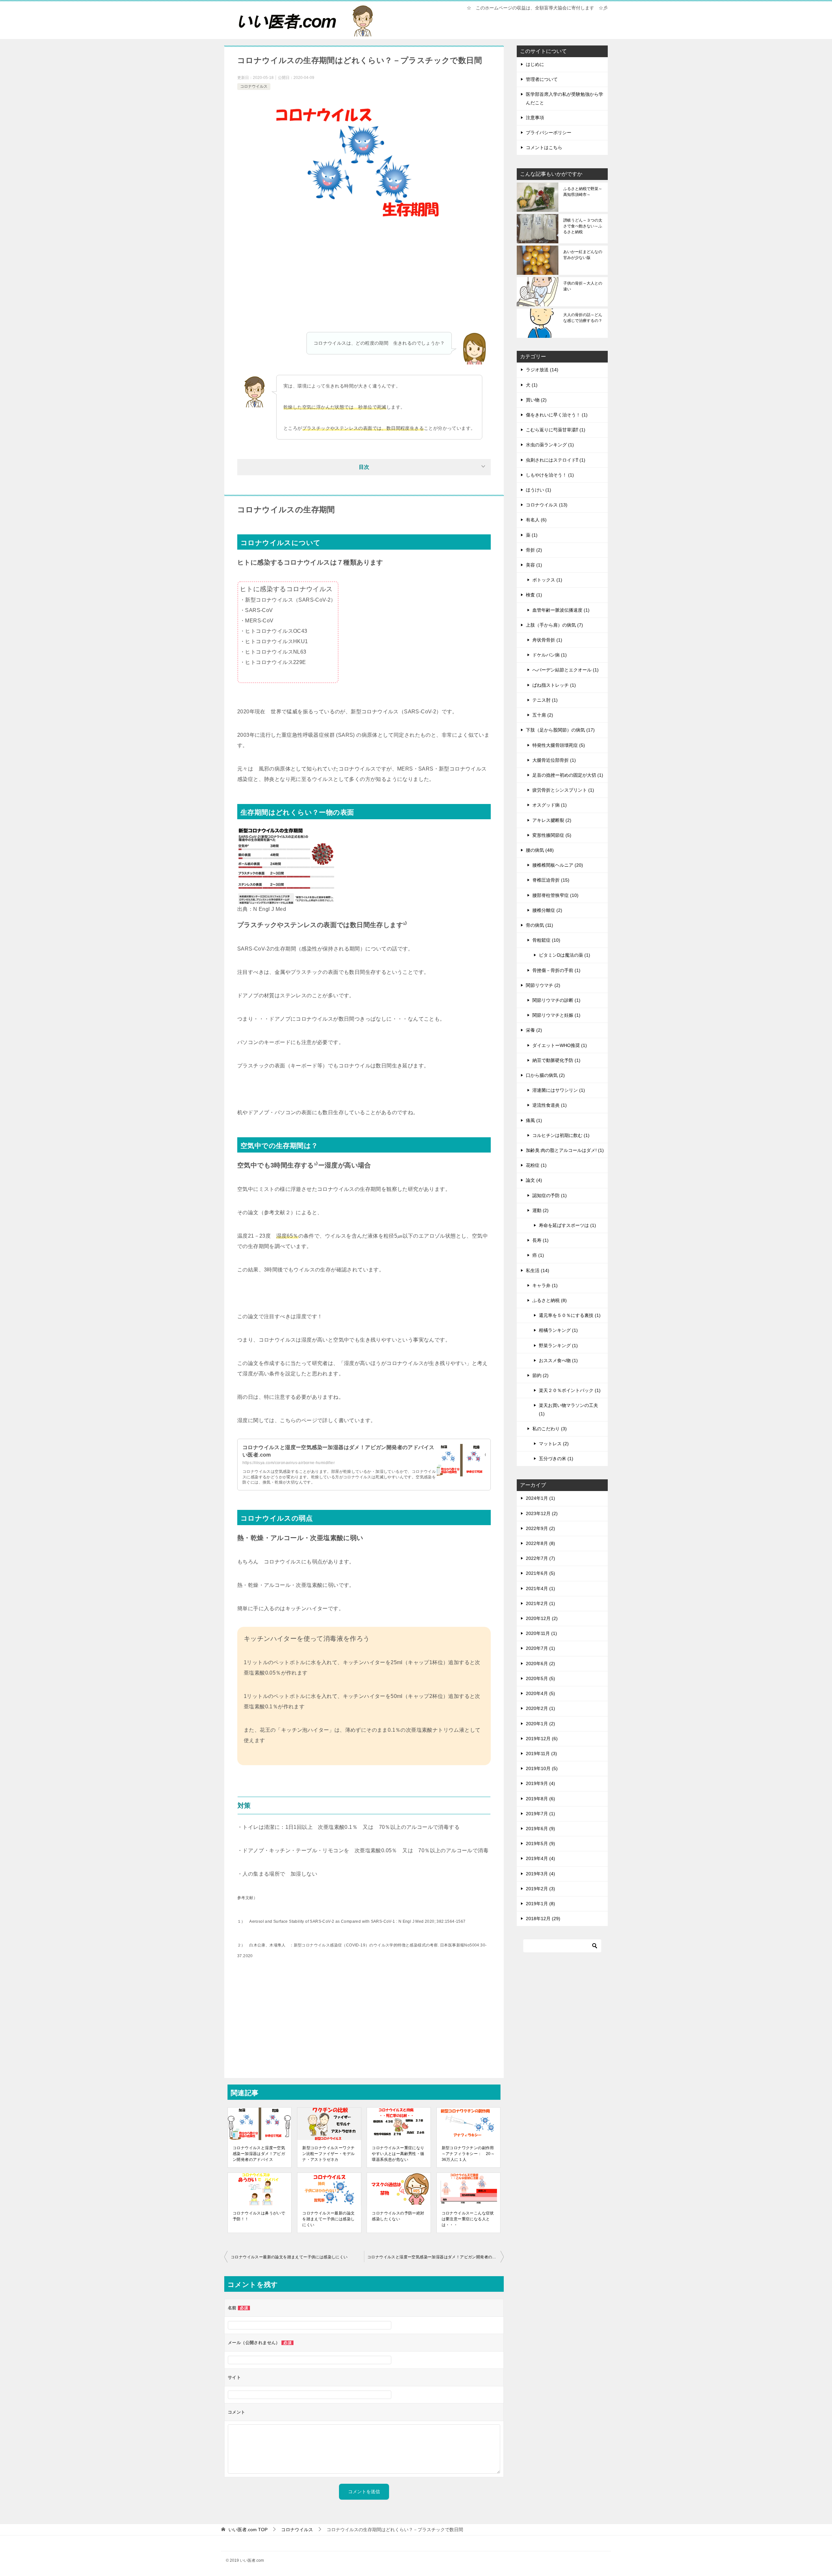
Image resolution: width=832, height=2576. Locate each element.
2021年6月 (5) (540, 1573)
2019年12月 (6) (542, 1739)
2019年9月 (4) (540, 1783)
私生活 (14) (538, 1270)
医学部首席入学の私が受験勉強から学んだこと (565, 98)
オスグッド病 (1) (550, 805)
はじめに (535, 64)
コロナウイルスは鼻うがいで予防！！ (259, 2216)
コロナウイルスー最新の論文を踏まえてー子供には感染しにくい (328, 2219)
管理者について (542, 79)
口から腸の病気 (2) (545, 1075)
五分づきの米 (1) (556, 1459)
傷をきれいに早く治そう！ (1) (557, 415)
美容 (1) (534, 565)
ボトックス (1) (547, 580)
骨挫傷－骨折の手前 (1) (556, 970)
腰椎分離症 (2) (547, 910)
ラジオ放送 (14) (542, 370)
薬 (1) (532, 535)
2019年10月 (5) (542, 1768)
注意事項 (535, 118)
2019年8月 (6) (540, 1799)
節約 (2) (540, 1375)
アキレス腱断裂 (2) (552, 820)
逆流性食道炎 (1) (550, 1105)
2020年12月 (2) (542, 1618)
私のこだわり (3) (550, 1429)
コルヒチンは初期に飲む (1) (561, 1135)
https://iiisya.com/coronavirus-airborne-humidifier (289, 1463)
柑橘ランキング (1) (558, 1330)
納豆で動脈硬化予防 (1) (556, 1060)
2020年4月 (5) (540, 1693)
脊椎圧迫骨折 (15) (551, 880)
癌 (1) (538, 1255)
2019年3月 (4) (540, 1874)
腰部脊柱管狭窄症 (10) (555, 895)
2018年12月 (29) (543, 1919)
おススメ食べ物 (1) (558, 1360)
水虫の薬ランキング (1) (550, 445)
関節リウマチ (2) (543, 985)
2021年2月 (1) (540, 1603)
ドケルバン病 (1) (550, 655)
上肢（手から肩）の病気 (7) (554, 625)
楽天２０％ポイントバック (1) (570, 1390)
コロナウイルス (254, 86)
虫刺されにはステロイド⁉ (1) (556, 460)
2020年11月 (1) (541, 1633)
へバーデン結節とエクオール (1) (565, 670)
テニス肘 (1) (545, 700)
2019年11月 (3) (541, 1753)
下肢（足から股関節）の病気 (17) (560, 730)
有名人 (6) (536, 520)
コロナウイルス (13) (547, 505)
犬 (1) (532, 385)
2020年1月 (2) (540, 1724)
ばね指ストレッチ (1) (554, 685)
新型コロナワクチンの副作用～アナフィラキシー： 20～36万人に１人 (468, 2154)
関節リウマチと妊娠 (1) (556, 1015)
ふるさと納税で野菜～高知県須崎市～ (583, 192)
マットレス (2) (554, 1444)
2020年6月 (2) (540, 1664)
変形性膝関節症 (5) (552, 835)
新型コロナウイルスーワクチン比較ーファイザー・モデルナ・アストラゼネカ (328, 2154)
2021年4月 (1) (540, 1588)
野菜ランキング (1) (558, 1345)
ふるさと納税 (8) (550, 1300)
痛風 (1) (534, 1120)
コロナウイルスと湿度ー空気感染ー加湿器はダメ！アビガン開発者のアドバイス (259, 2154)
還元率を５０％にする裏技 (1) (570, 1315)
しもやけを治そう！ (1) (550, 475)
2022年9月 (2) (540, 1528)
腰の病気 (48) (540, 850)
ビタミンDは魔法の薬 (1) (565, 955)
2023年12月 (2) (542, 1513)
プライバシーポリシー (549, 133)
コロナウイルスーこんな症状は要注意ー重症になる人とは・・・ (468, 2219)
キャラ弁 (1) (545, 1285)
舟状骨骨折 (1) (547, 640)
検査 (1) (534, 595)
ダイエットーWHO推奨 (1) (560, 1045)
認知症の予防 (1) (550, 1195)
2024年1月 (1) (540, 1498)
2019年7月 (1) (540, 1814)
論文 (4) (534, 1180)
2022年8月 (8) (540, 1543)
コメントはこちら (544, 147)
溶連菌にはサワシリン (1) (559, 1090)
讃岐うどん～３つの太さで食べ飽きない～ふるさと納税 (583, 226)
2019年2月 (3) (540, 1889)
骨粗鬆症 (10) (546, 940)
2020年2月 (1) (540, 1708)
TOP (248, 2530)
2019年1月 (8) (540, 1904)
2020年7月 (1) (540, 1648)
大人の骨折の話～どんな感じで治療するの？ (583, 318)
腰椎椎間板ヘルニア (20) (558, 865)
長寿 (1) (540, 1240)
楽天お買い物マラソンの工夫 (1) (568, 1409)
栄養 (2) (534, 1030)
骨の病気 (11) (539, 925)
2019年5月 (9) (540, 1843)
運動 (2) (540, 1210)
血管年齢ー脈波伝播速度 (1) (561, 610)
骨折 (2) (534, 550)
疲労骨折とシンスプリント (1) (563, 790)
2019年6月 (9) (540, 1829)
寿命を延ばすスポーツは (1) (567, 1225)
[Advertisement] (364, 283)
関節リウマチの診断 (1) (556, 1000)
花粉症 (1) (536, 1165)
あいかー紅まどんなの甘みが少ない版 (583, 255)
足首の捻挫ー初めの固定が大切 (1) (568, 775)
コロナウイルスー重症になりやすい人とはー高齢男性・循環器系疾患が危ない (398, 2154)
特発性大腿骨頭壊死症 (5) (559, 745)
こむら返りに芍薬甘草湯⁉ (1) (556, 430)
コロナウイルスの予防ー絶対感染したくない (398, 2216)
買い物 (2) (536, 400)
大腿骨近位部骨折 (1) (554, 760)
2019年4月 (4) (540, 1858)
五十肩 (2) (543, 715)
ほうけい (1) (539, 490)
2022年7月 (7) (540, 1558)
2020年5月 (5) (540, 1678)
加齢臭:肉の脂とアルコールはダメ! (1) (565, 1150)
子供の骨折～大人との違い (583, 286)
